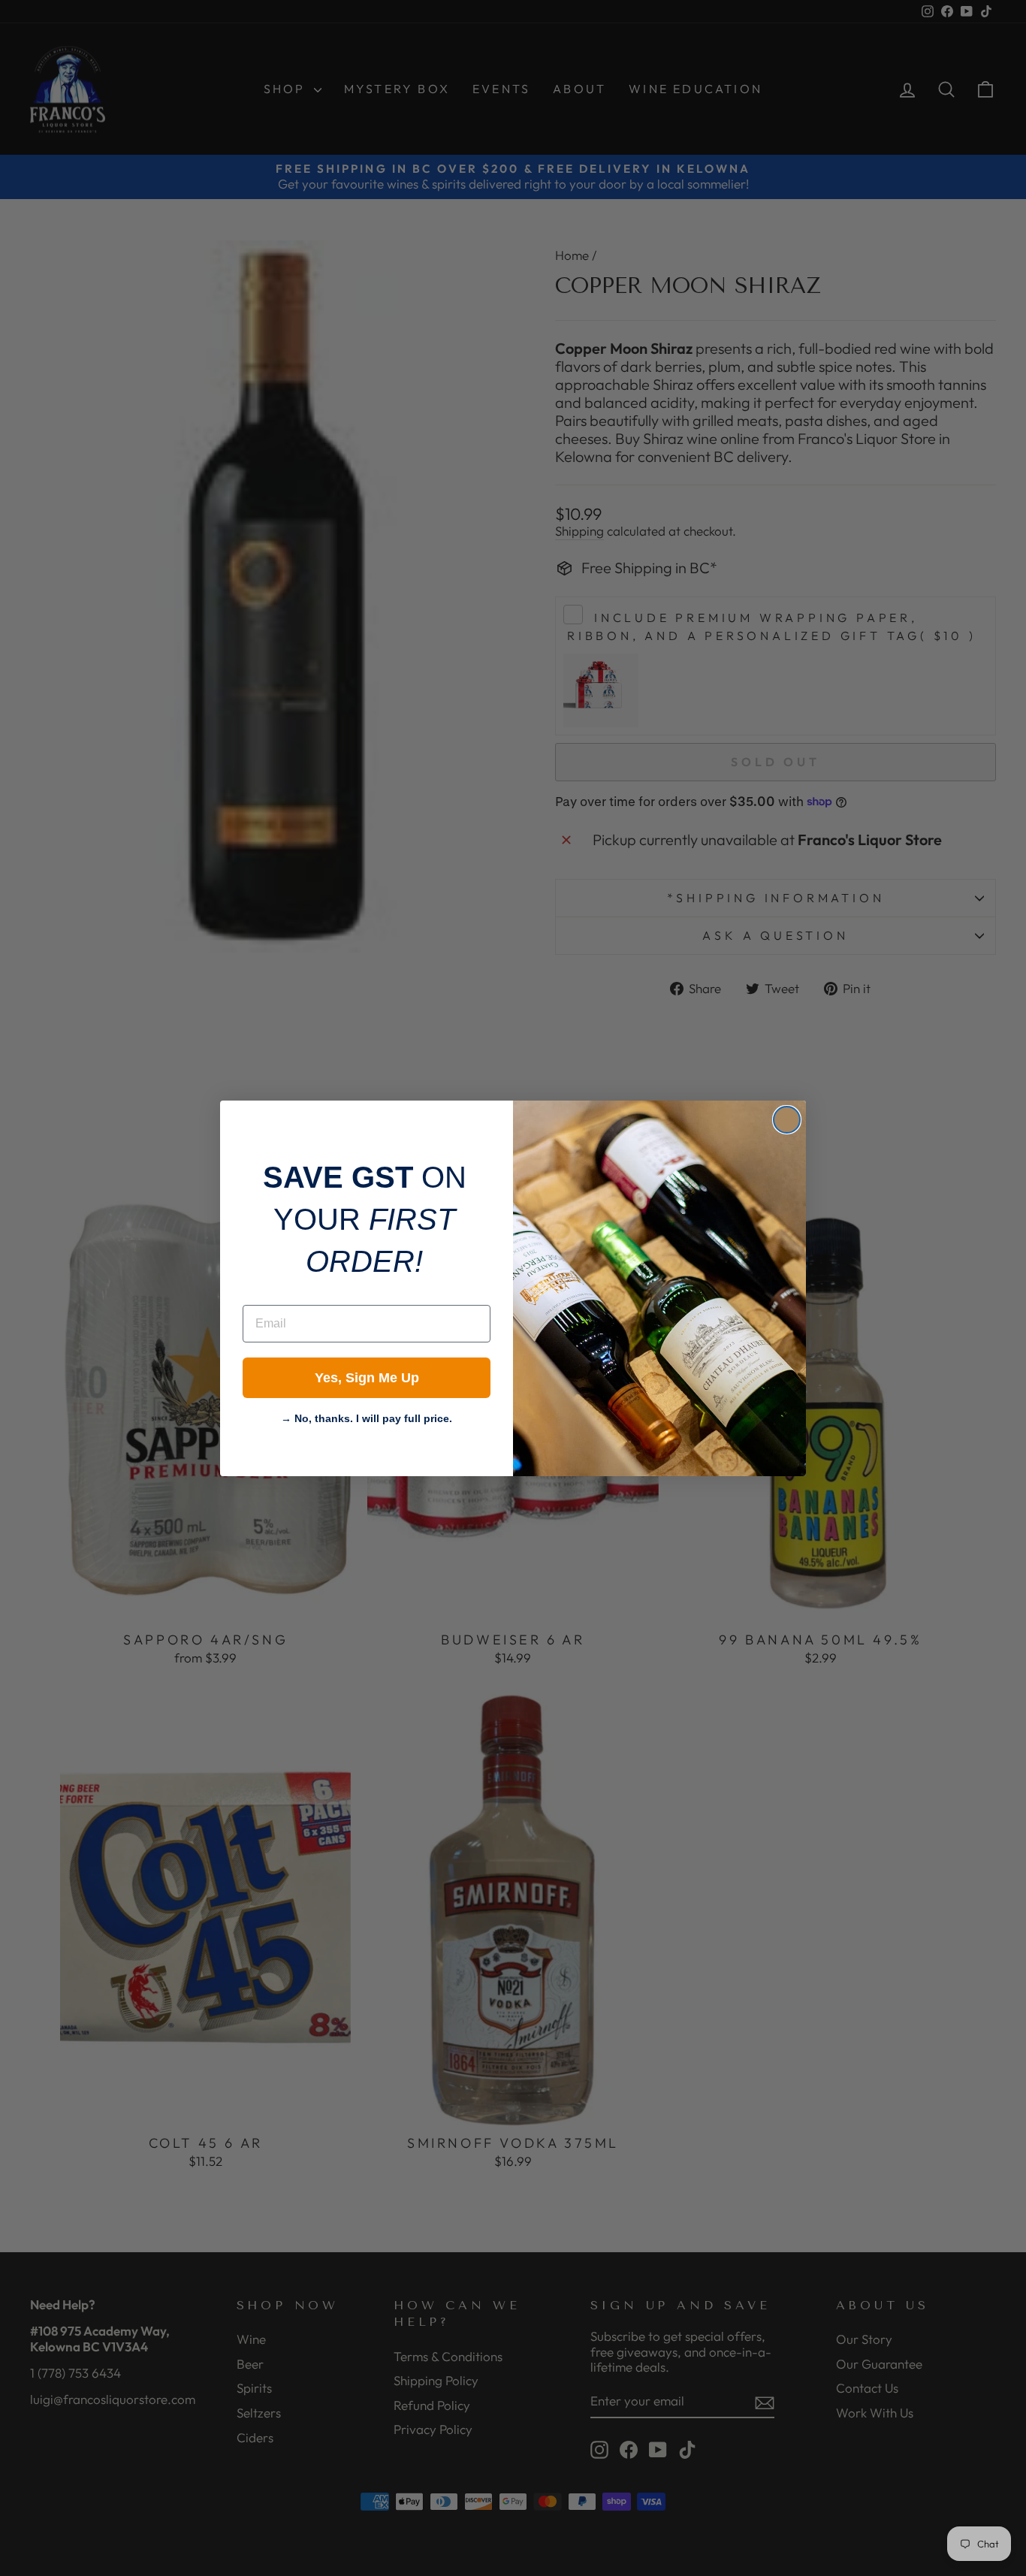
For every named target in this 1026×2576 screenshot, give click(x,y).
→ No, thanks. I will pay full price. (367, 1417)
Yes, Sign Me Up (367, 1378)
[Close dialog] (787, 1120)
